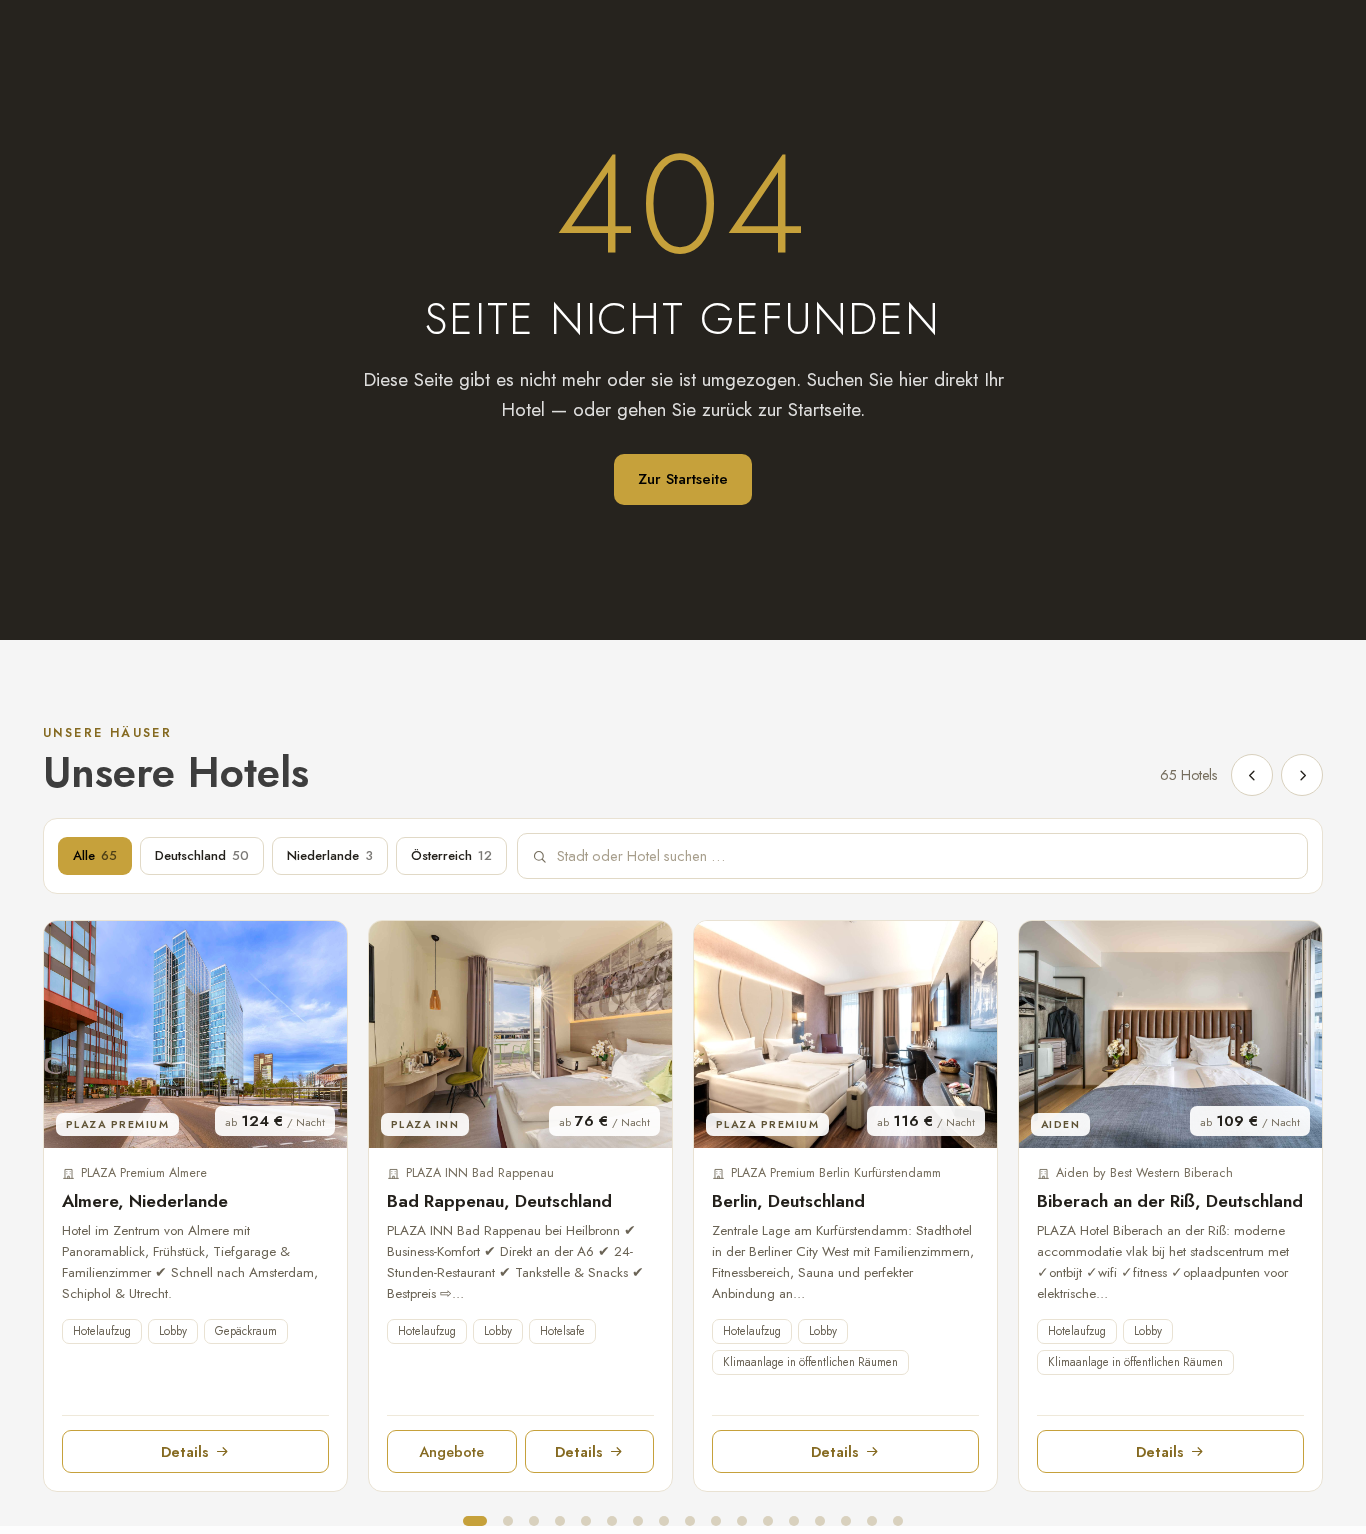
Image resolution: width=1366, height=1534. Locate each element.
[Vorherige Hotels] (1252, 775)
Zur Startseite (683, 479)
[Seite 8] (664, 1521)
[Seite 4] (560, 1521)
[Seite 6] (612, 1521)
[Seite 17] (898, 1521)
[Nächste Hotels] (1302, 775)
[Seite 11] (742, 1521)
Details (185, 1451)
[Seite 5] (586, 1521)
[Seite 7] (638, 1521)
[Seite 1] (475, 1521)
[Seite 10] (716, 1521)
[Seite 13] (794, 1521)
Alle (95, 855)
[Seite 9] (690, 1521)
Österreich (451, 855)
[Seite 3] (534, 1521)
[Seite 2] (508, 1521)
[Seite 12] (768, 1521)
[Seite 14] (820, 1521)
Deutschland (202, 855)
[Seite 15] (846, 1521)
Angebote (451, 1451)
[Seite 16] (872, 1521)
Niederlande (330, 855)
